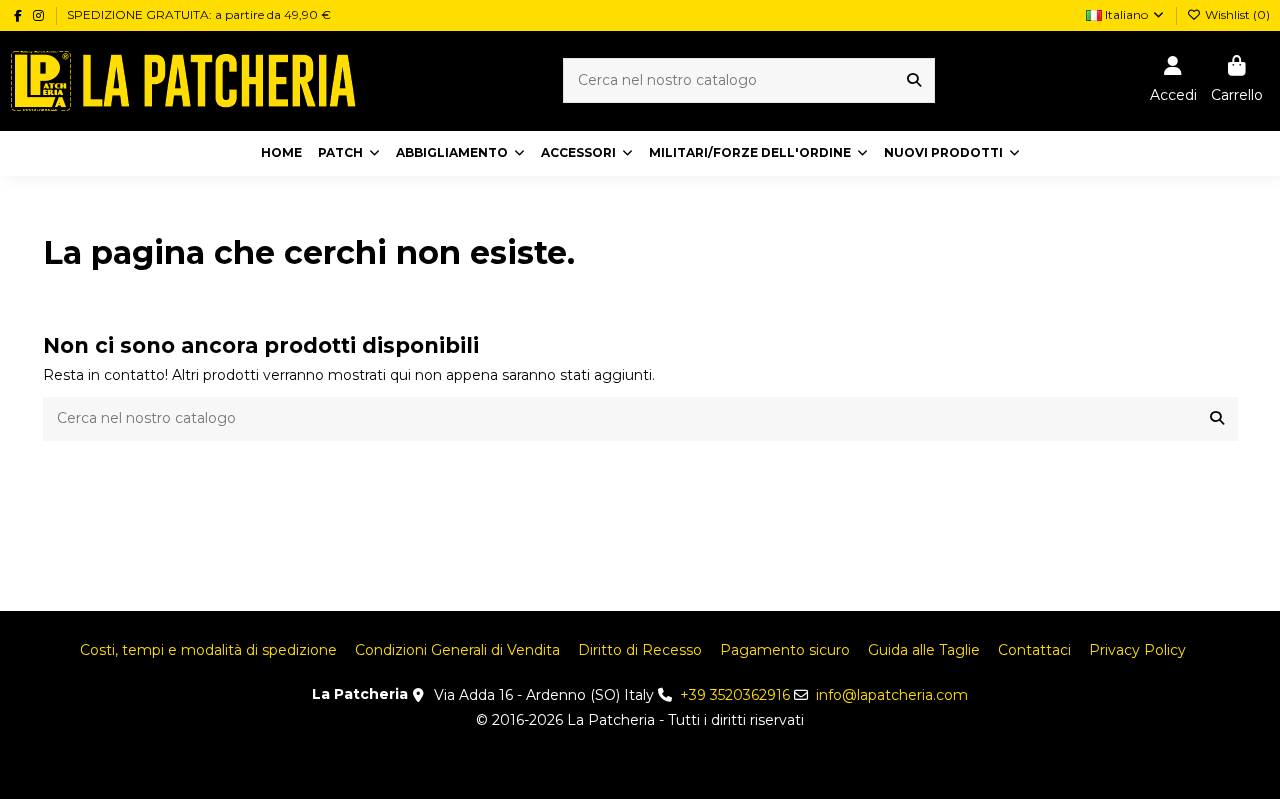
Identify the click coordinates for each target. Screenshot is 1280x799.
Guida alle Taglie (924, 650)
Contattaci (1034, 650)
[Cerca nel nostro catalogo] (914, 80)
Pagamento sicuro (785, 650)
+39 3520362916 (735, 695)
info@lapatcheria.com (892, 695)
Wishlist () (1236, 14)
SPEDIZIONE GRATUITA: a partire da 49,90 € (199, 14)
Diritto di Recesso (640, 650)
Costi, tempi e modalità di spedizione (208, 650)
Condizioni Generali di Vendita (457, 650)
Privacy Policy (1137, 650)
